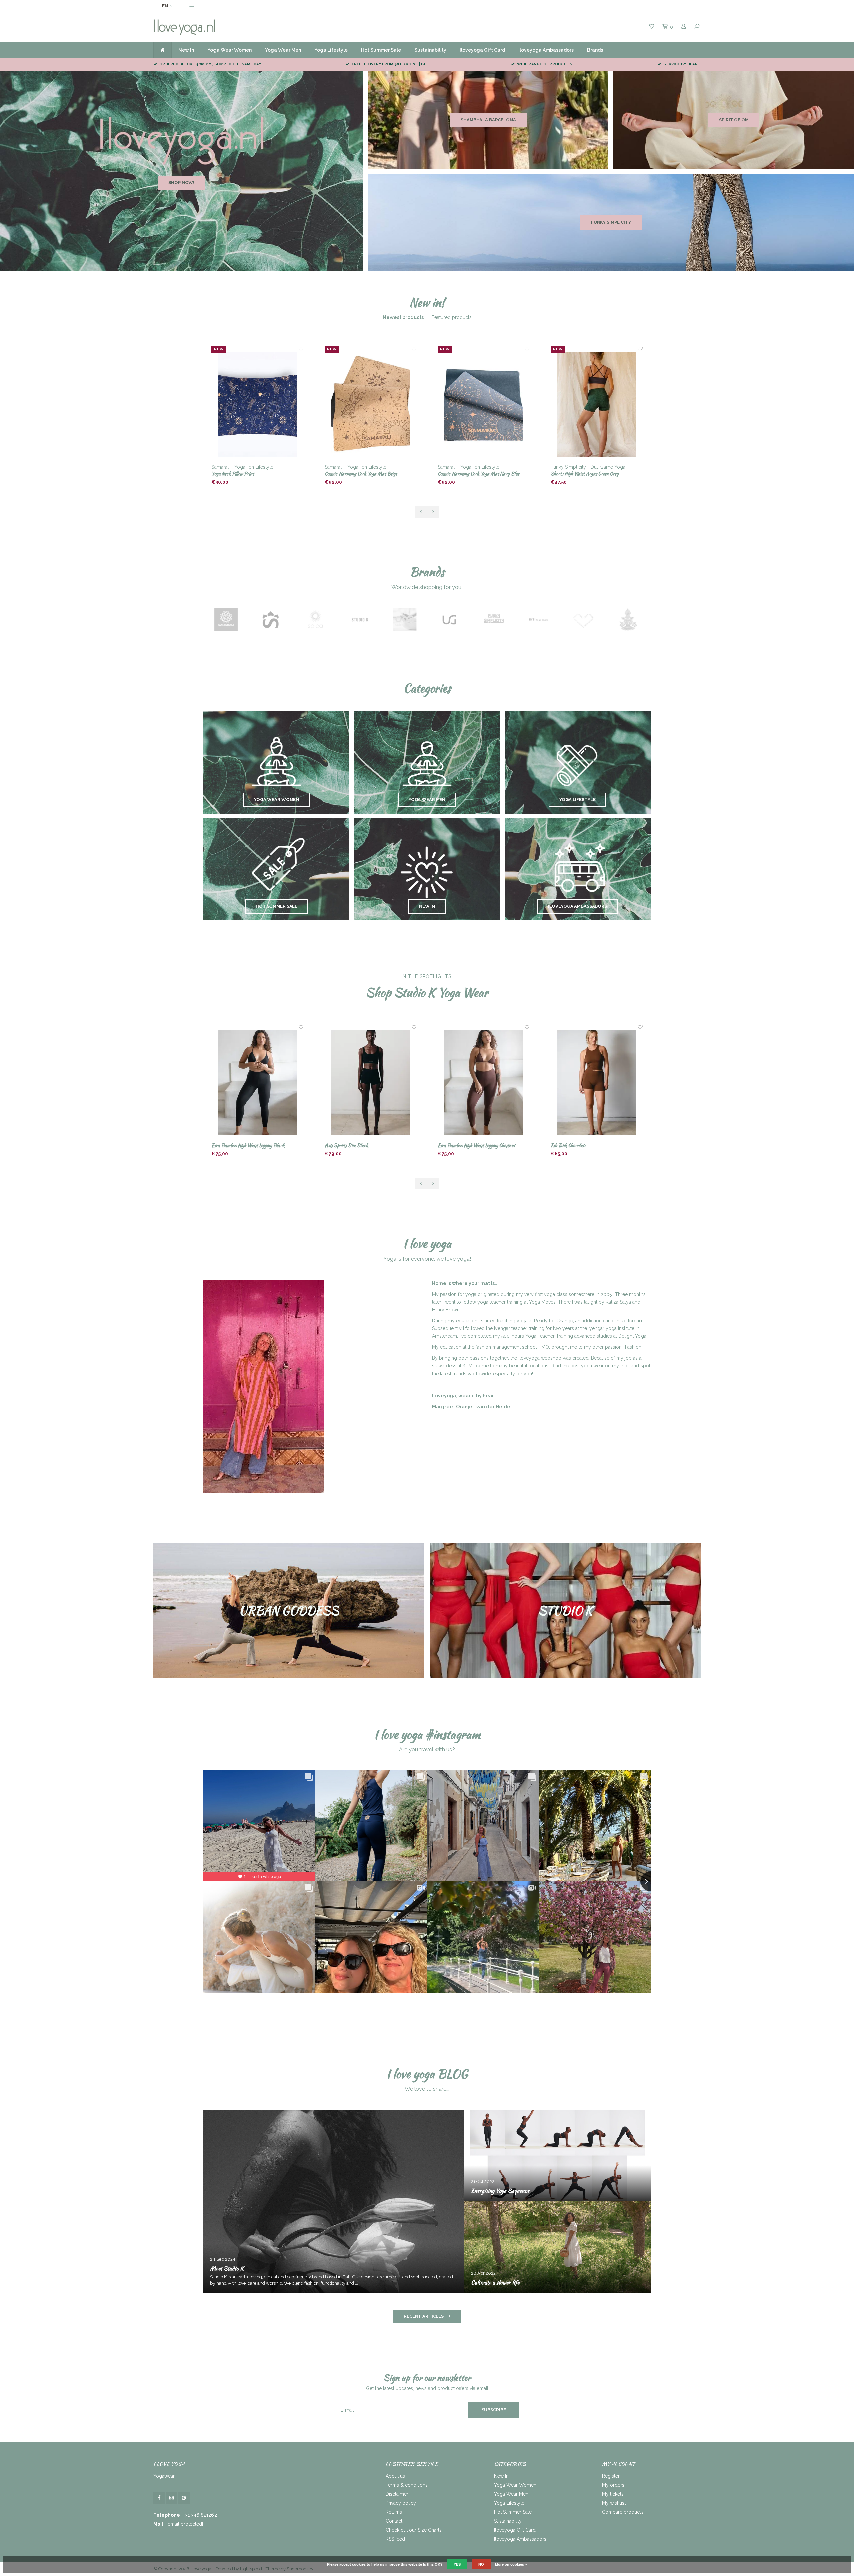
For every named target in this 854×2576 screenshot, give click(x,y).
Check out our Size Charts (414, 2530)
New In (186, 50)
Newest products (403, 317)
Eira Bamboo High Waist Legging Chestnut (250, 1145)
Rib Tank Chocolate (342, 1145)
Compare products (623, 2512)
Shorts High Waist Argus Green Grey (359, 474)
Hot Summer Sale (381, 50)
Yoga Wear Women (230, 50)
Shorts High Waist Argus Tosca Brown (587, 474)
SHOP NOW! (181, 183)
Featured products (452, 317)
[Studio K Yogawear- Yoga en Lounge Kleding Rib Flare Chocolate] (484, 1083)
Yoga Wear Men (283, 50)
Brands (595, 50)
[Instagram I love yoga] (172, 2498)
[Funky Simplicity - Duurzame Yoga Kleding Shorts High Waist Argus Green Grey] (371, 405)
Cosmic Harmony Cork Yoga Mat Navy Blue (252, 474)
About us (395, 2476)
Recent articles (424, 2316)
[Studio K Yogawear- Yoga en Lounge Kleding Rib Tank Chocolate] (371, 1083)
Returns (394, 2512)
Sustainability (430, 50)
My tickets (613, 2494)
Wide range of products (545, 64)
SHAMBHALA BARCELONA (488, 120)
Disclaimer (397, 2494)
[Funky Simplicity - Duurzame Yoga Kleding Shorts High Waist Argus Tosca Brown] (597, 405)
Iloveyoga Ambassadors (546, 50)
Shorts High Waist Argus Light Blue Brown (478, 474)
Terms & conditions (407, 2485)
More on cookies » (511, 2564)
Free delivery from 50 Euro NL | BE (389, 64)
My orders (613, 2485)
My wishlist (614, 2503)
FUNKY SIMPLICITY (611, 222)
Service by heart (682, 64)
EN (165, 6)
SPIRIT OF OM (734, 120)
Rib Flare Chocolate (456, 1145)
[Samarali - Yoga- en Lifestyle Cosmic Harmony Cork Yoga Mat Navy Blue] (258, 405)
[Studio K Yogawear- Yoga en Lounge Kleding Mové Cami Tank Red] (597, 1083)
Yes (457, 2564)
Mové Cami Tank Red (570, 1145)
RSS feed (395, 2539)
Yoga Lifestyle (331, 50)
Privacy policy (401, 2503)
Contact (394, 2521)
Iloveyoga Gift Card (482, 50)
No (481, 2564)
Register (611, 2476)
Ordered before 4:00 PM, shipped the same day (210, 64)
